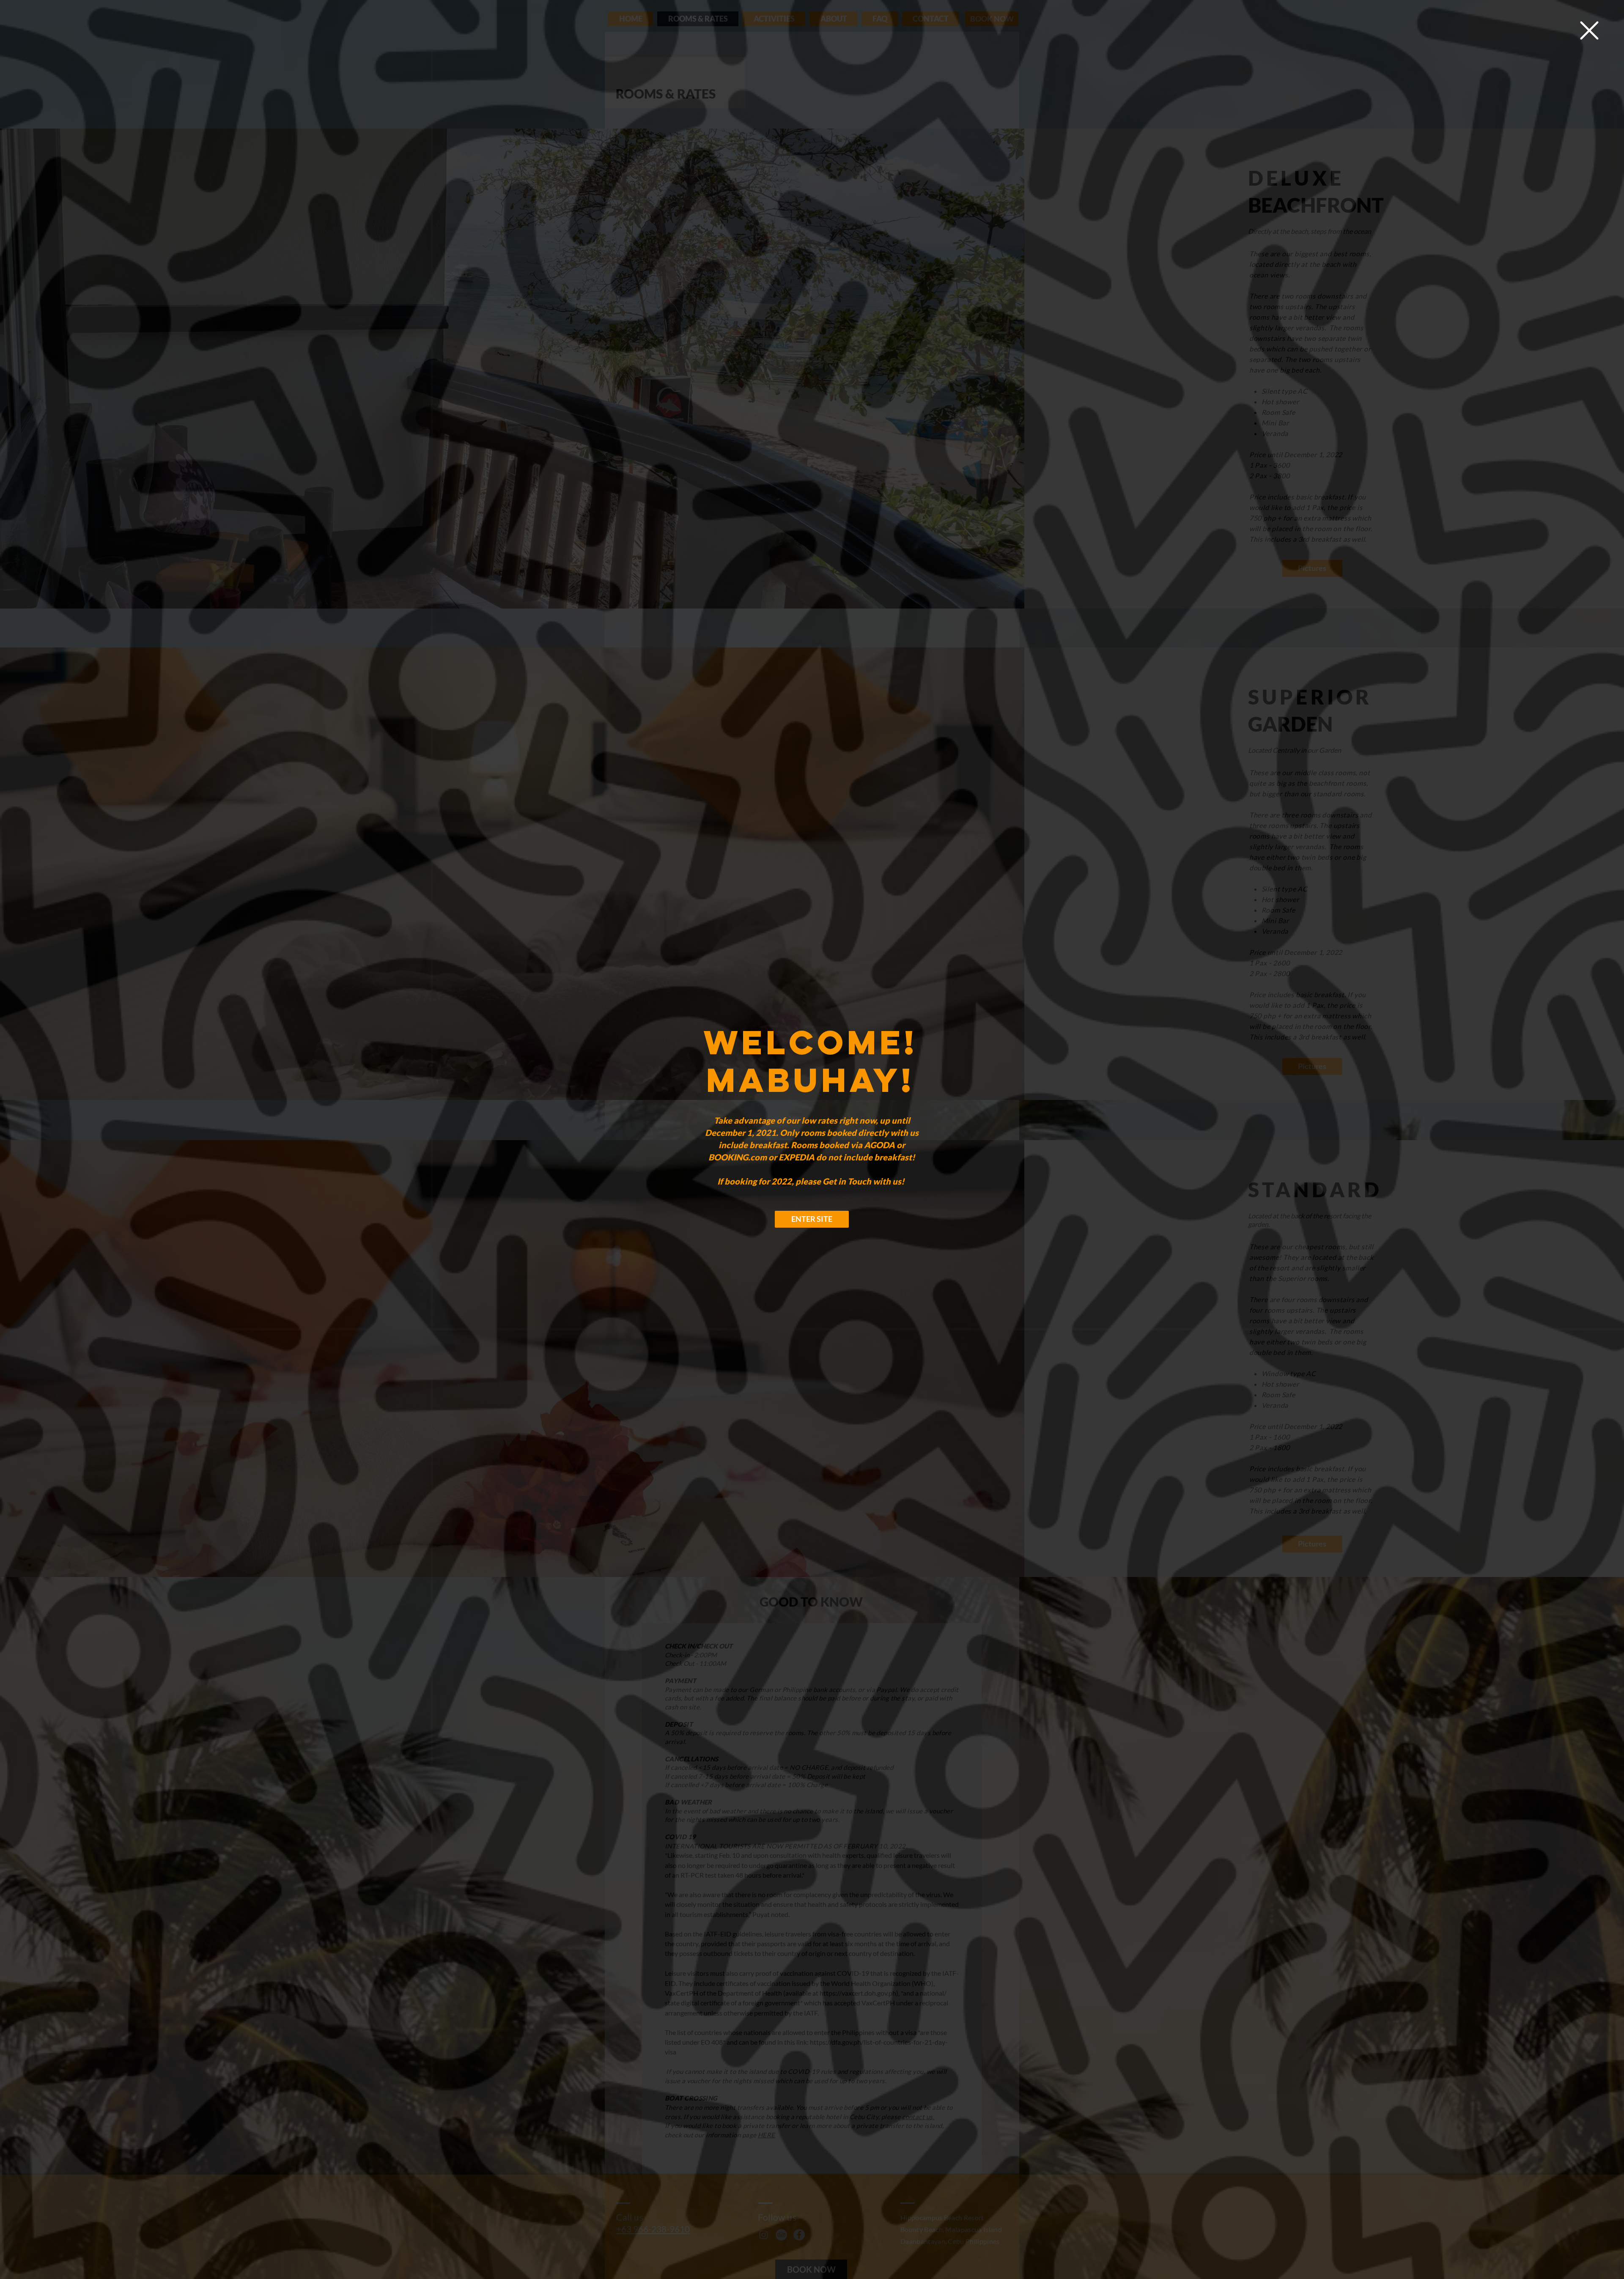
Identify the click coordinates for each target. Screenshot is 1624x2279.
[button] (1589, 30)
